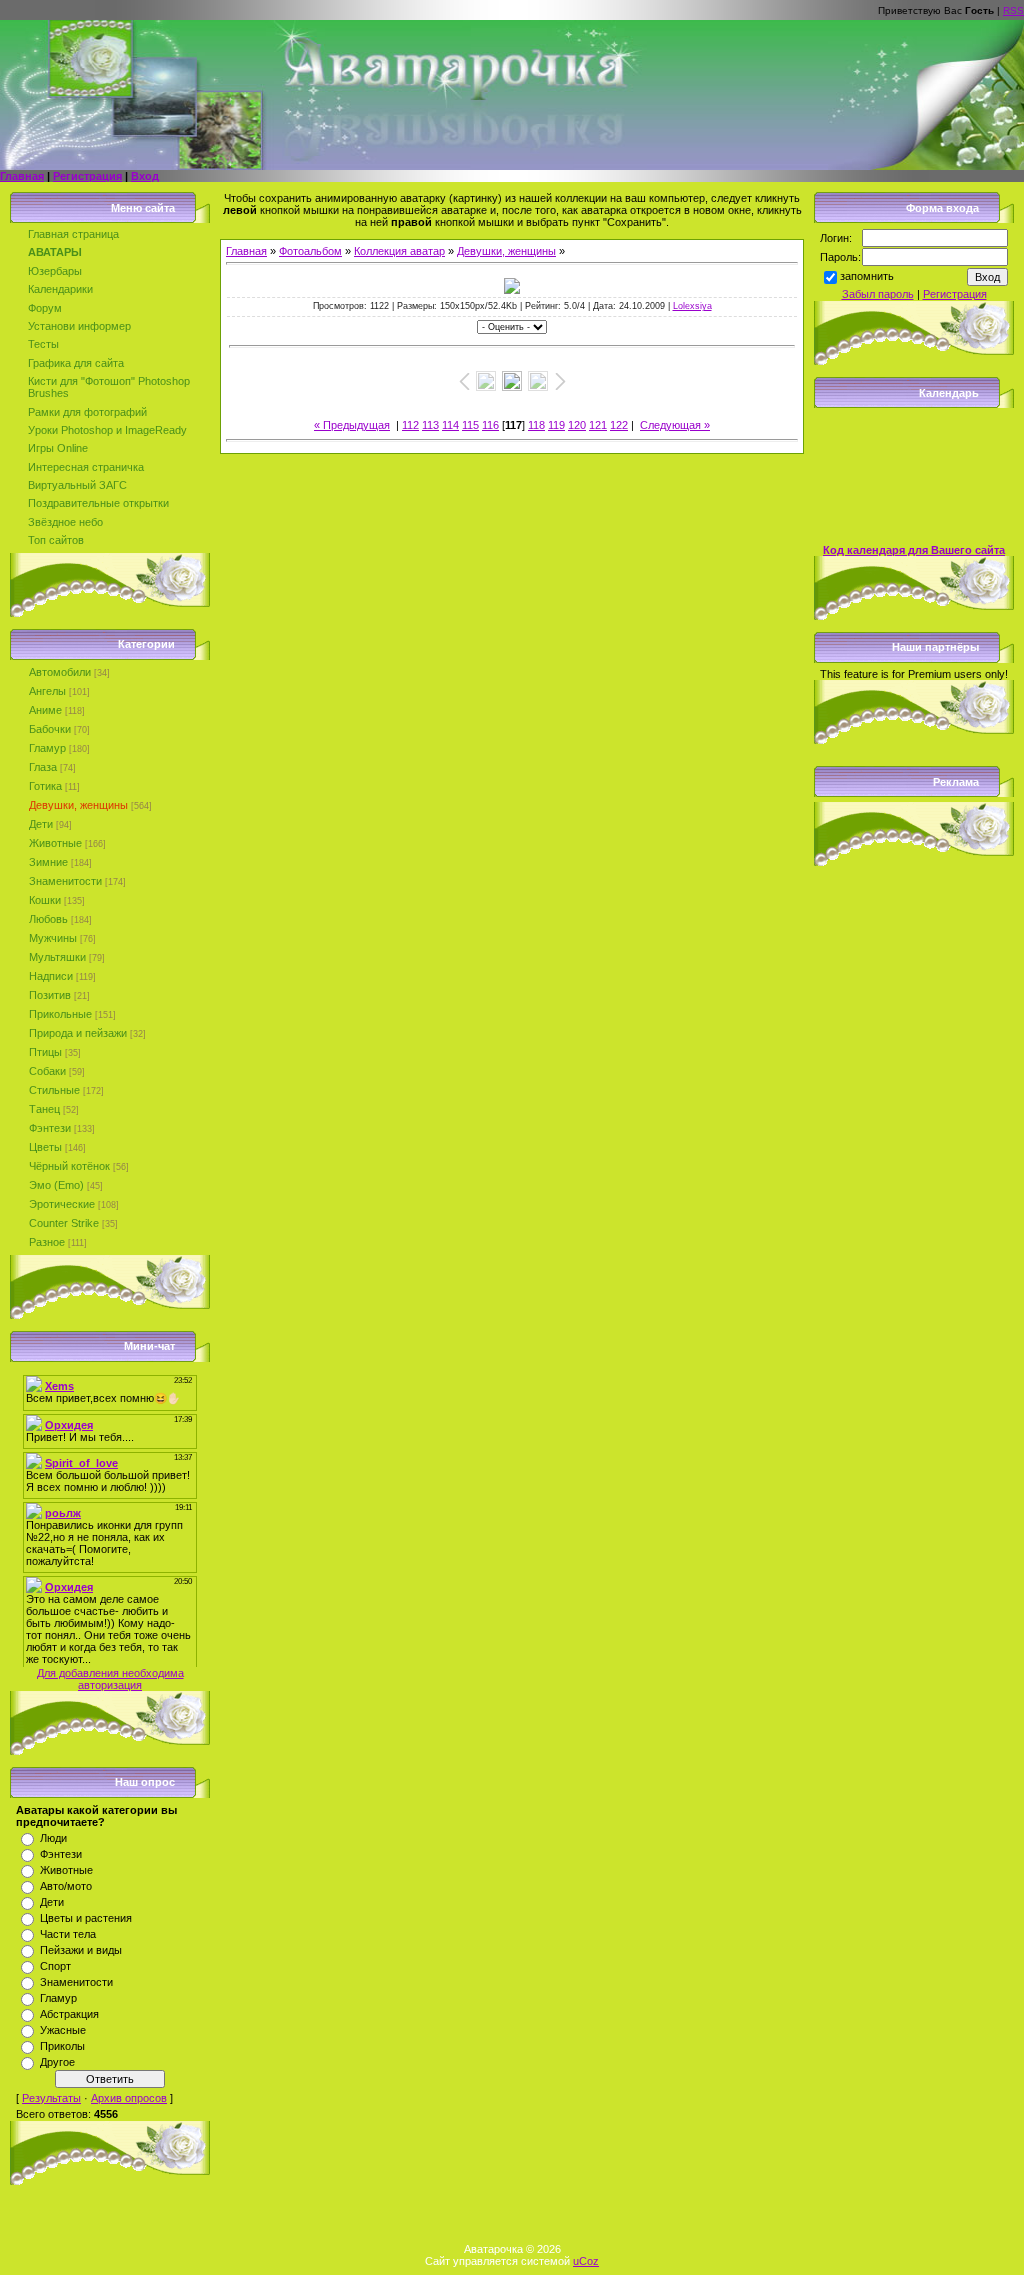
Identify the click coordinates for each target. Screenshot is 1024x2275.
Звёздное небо (65, 522)
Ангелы (47, 691)
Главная (22, 176)
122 (619, 425)
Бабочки (50, 729)
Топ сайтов (56, 540)
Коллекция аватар (399, 251)
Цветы (45, 1147)
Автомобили (60, 672)
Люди (53, 1838)
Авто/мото (66, 1886)
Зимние (48, 862)
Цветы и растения (86, 1918)
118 (536, 425)
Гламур (47, 748)
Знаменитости (65, 881)
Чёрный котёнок (69, 1166)
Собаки (47, 1071)
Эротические (62, 1204)
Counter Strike (64, 1223)
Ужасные (63, 2030)
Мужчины (53, 938)
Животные (55, 843)
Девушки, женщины (78, 805)
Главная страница (73, 234)
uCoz (586, 2261)
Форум (45, 308)
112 (410, 425)
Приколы (62, 2046)
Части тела (68, 1934)
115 (470, 425)
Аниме (45, 710)
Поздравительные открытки (98, 503)
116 (490, 425)
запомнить (867, 276)
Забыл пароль (878, 294)
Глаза (43, 767)
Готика (45, 786)
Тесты (43, 344)
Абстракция (69, 2014)
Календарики (60, 289)
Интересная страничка (86, 467)
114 (450, 425)
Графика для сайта (76, 363)
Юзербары (55, 271)
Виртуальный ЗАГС (77, 485)
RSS (1013, 10)
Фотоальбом (310, 251)
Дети (41, 824)
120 (577, 425)
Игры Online (58, 448)
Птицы (45, 1052)
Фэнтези (50, 1128)
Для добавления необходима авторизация (110, 1679)
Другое (57, 2062)
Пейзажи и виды (81, 1950)
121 (598, 425)
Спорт (55, 1966)
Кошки (45, 900)
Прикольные (60, 1014)
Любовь (48, 919)
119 (556, 425)
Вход (145, 176)
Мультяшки (57, 957)
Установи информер (79, 326)
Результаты (51, 2098)
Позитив (50, 995)
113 (430, 425)
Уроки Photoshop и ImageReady (107, 430)
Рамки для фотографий (87, 412)
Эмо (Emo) (56, 1185)
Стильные (54, 1090)
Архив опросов (129, 2098)
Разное (47, 1242)
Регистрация (87, 176)
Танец (44, 1109)
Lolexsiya (692, 306)
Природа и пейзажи (78, 1033)
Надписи (51, 976)
